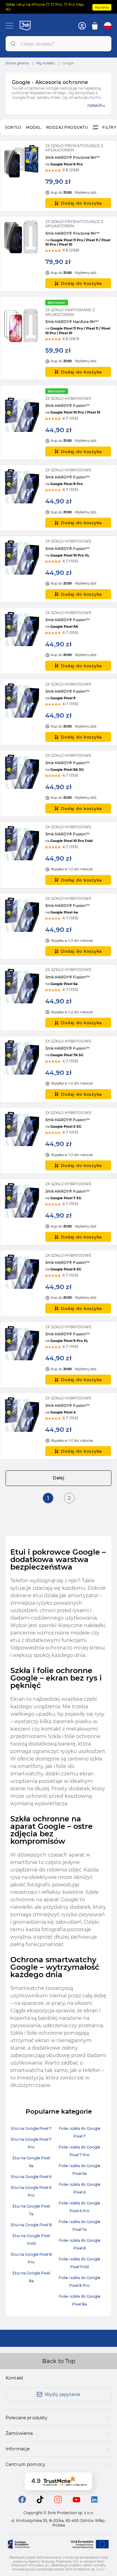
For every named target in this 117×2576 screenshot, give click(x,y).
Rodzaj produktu (67, 127)
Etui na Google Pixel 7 (31, 2128)
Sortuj (13, 127)
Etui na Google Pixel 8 (31, 2225)
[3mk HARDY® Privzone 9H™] (58, 176)
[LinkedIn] (95, 2501)
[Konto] (82, 26)
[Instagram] (58, 2502)
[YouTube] (76, 2501)
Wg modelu (46, 63)
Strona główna (17, 63)
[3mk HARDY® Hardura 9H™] (58, 338)
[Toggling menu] (10, 26)
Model (34, 127)
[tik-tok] (40, 2502)
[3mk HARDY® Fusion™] (58, 422)
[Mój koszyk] (95, 26)
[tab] (58, 2418)
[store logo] (25, 25)
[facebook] (22, 2502)
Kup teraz (102, 7)
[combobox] (58, 44)
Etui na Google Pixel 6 (31, 2177)
